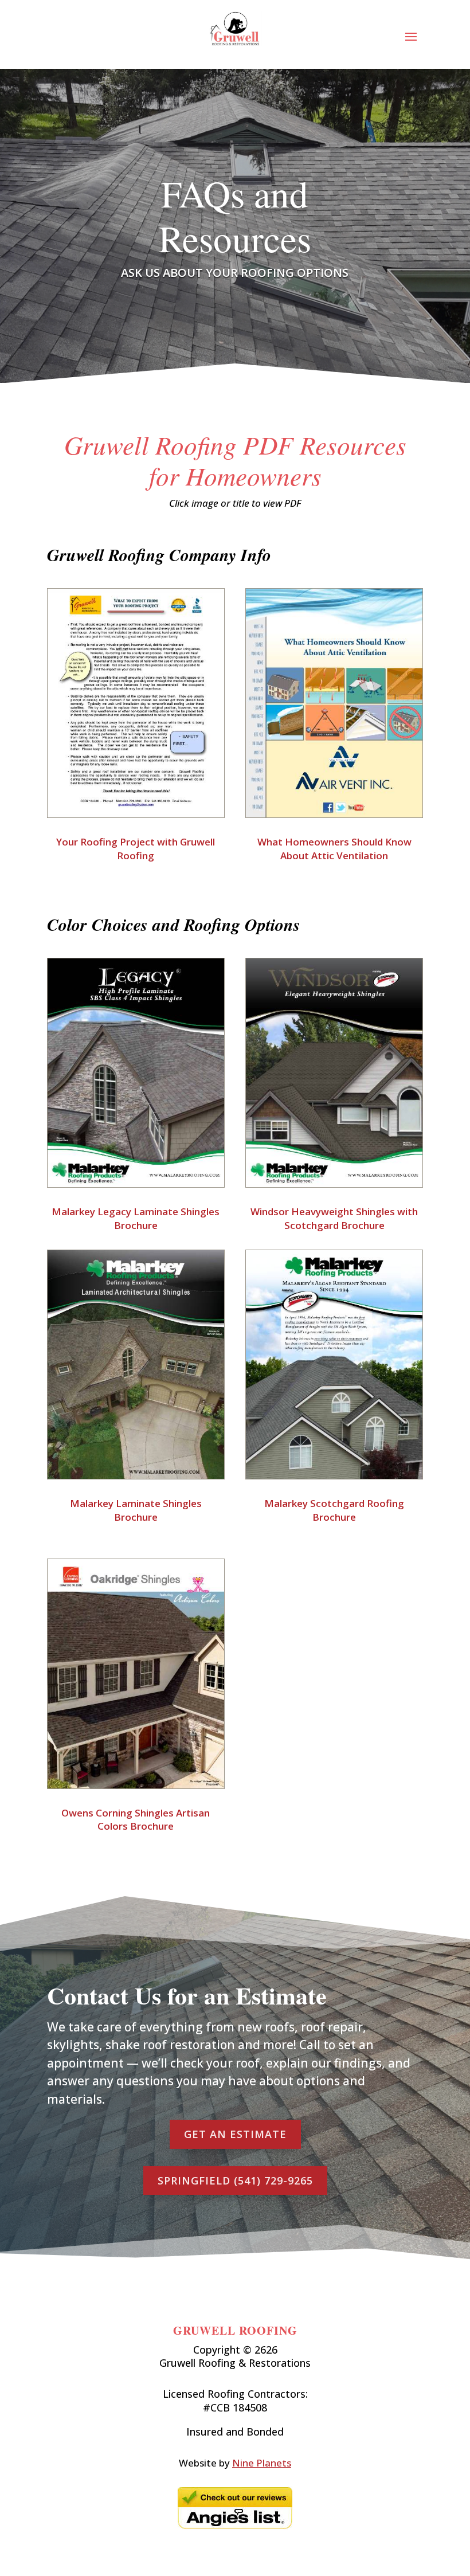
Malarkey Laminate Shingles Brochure (136, 1510)
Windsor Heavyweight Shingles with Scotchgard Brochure (334, 1218)
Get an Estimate (235, 2134)
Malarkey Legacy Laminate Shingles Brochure (136, 1218)
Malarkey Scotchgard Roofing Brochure (334, 1510)
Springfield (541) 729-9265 (235, 2180)
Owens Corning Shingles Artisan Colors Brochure (136, 1820)
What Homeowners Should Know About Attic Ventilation (334, 849)
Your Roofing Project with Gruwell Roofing (136, 849)
